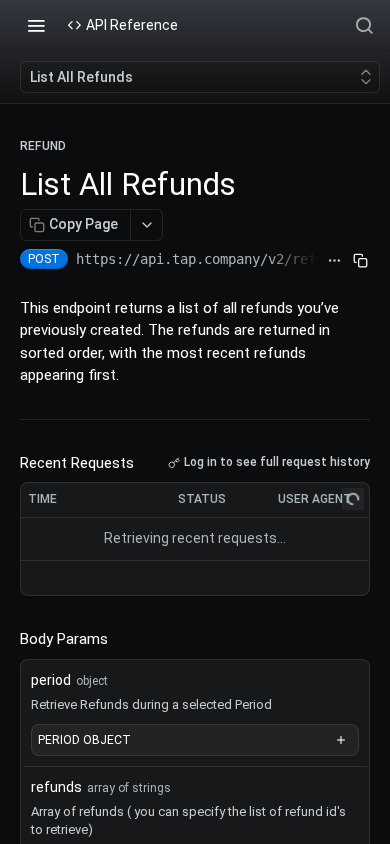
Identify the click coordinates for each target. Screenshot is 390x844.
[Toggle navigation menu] (36, 25)
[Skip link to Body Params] (6, 639)
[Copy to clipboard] (360, 261)
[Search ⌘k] (364, 25)
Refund (43, 146)
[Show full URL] (334, 261)
